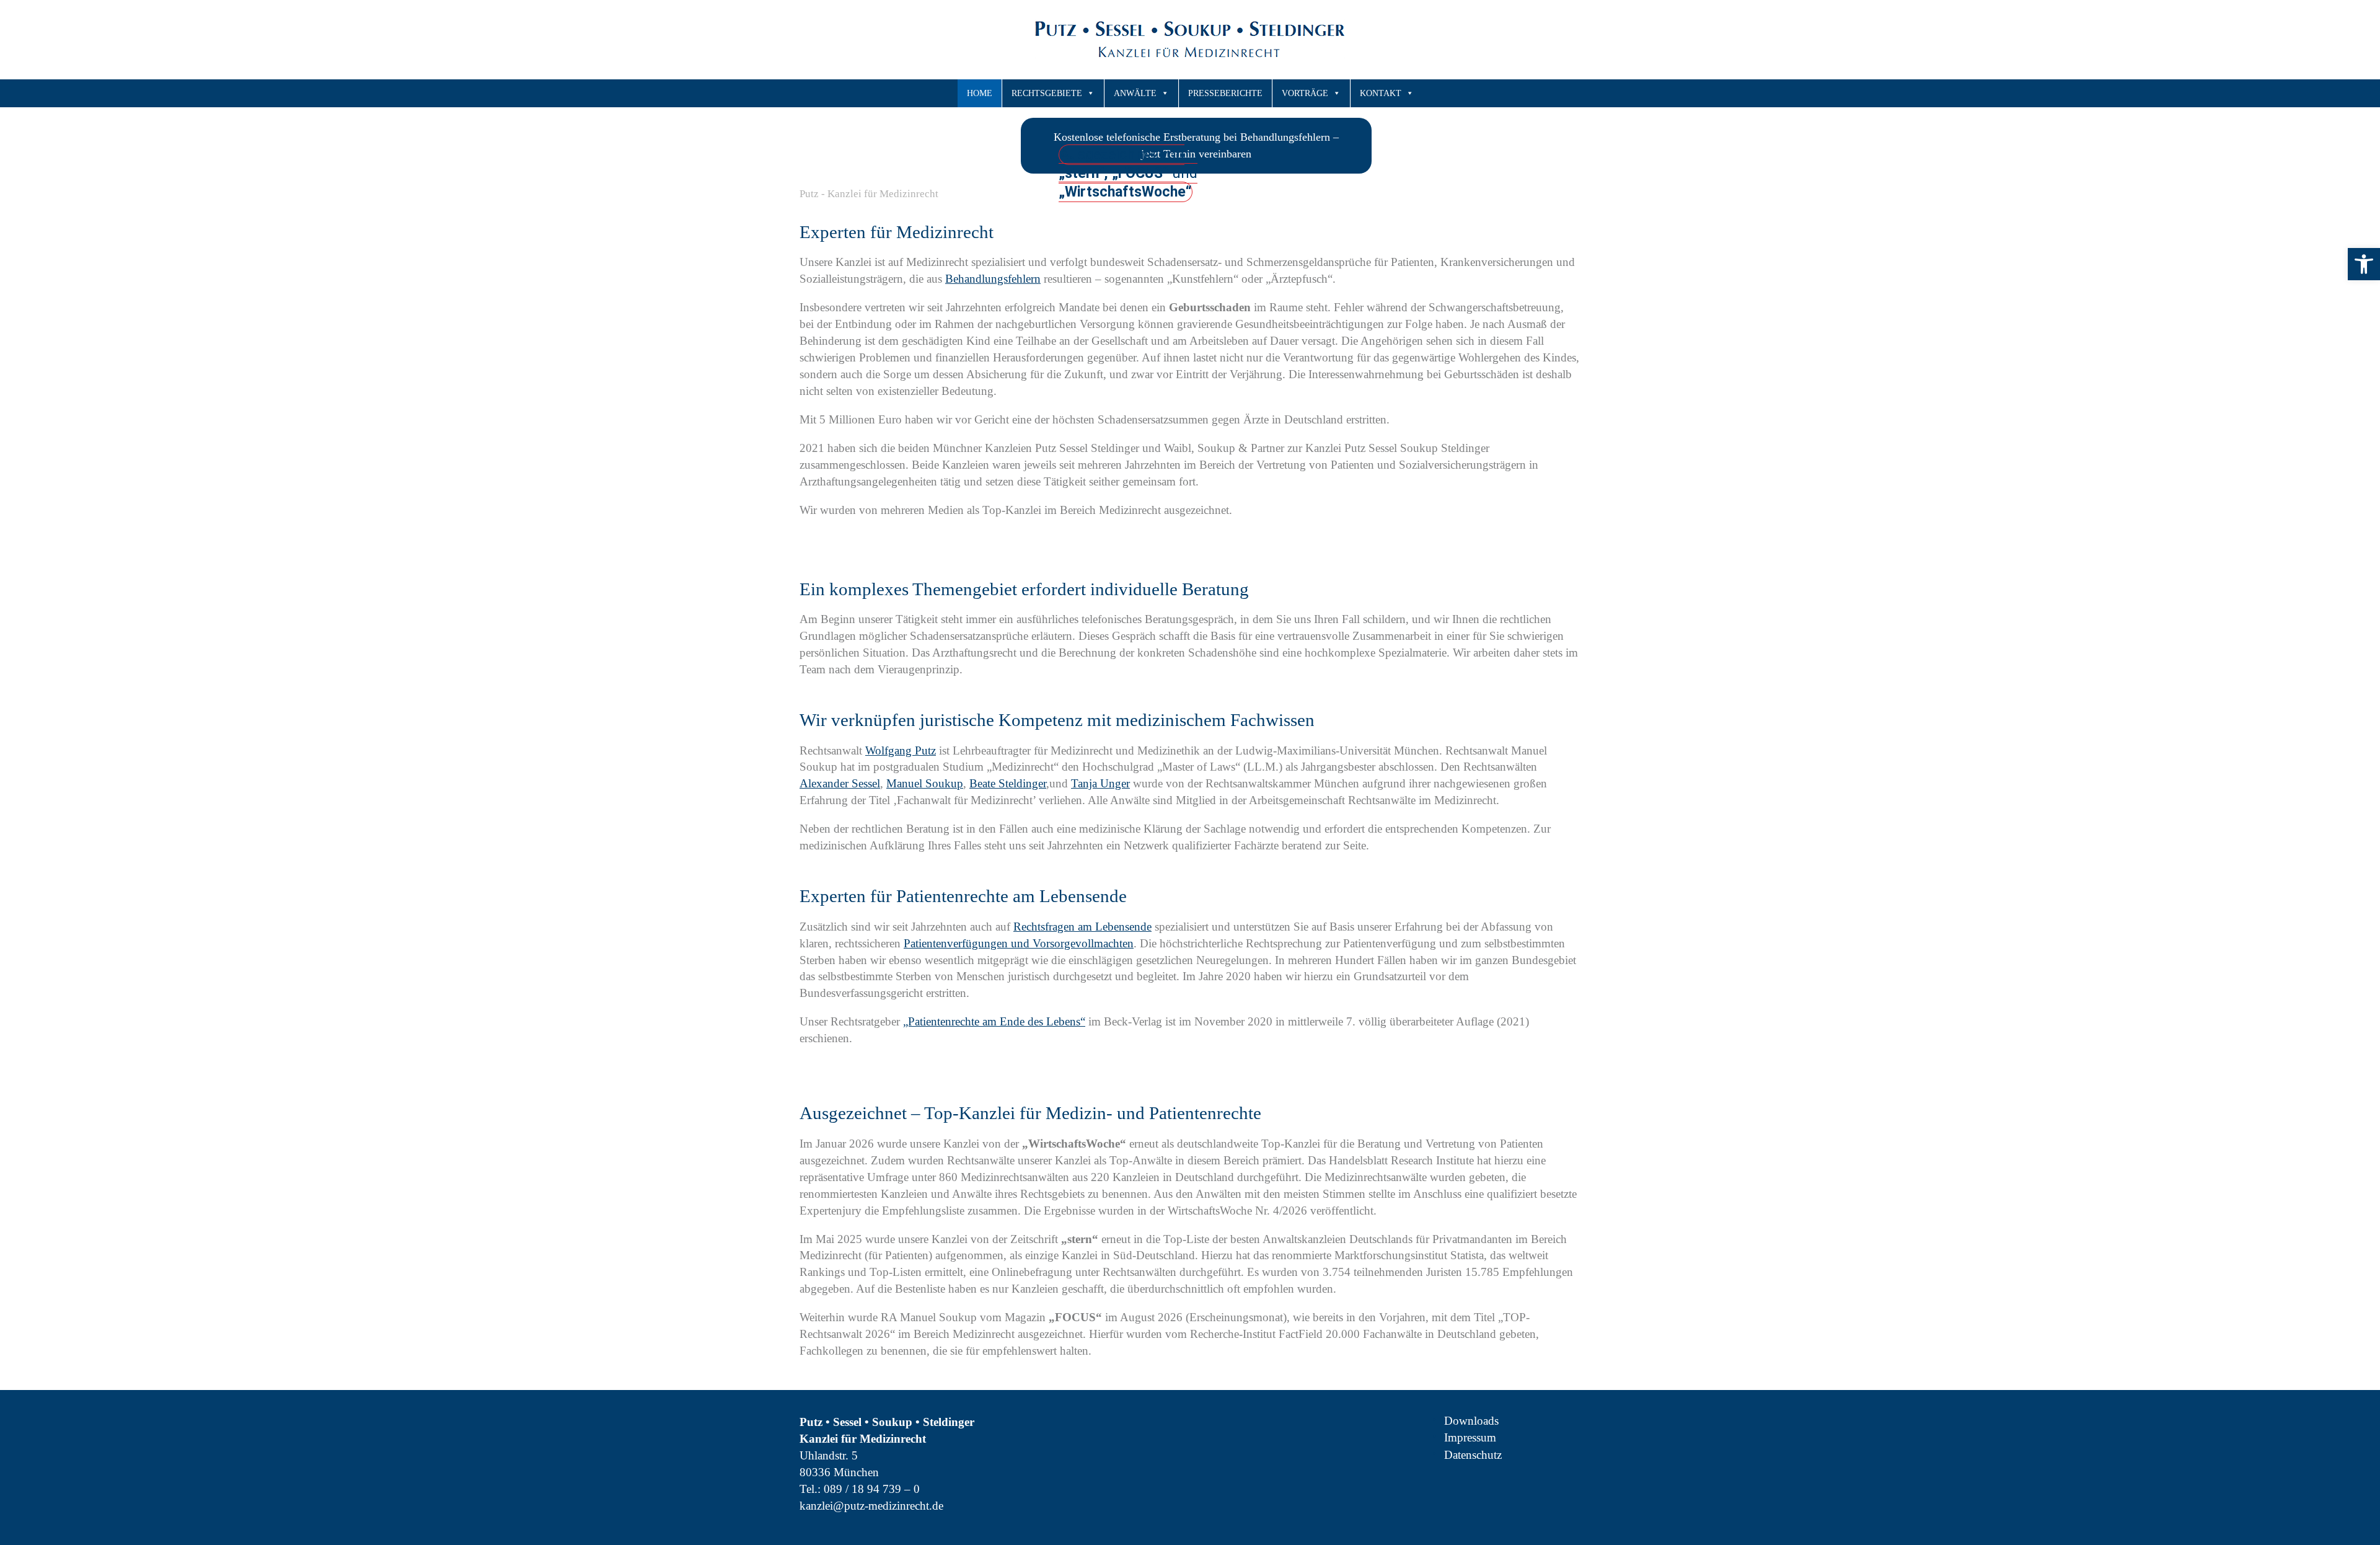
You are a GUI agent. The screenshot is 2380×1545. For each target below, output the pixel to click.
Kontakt (1381, 93)
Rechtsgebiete (1047, 93)
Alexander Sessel (840, 783)
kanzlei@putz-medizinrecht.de (871, 1506)
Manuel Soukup (925, 783)
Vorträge (1305, 93)
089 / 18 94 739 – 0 (872, 1489)
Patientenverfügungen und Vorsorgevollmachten (1019, 943)
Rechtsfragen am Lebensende (1082, 927)
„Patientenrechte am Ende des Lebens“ (994, 1021)
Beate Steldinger (1008, 783)
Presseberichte (1225, 93)
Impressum (1470, 1437)
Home (980, 93)
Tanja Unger (1100, 783)
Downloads (1471, 1421)
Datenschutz (1473, 1455)
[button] (2364, 264)
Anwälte (1135, 93)
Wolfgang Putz (901, 750)
